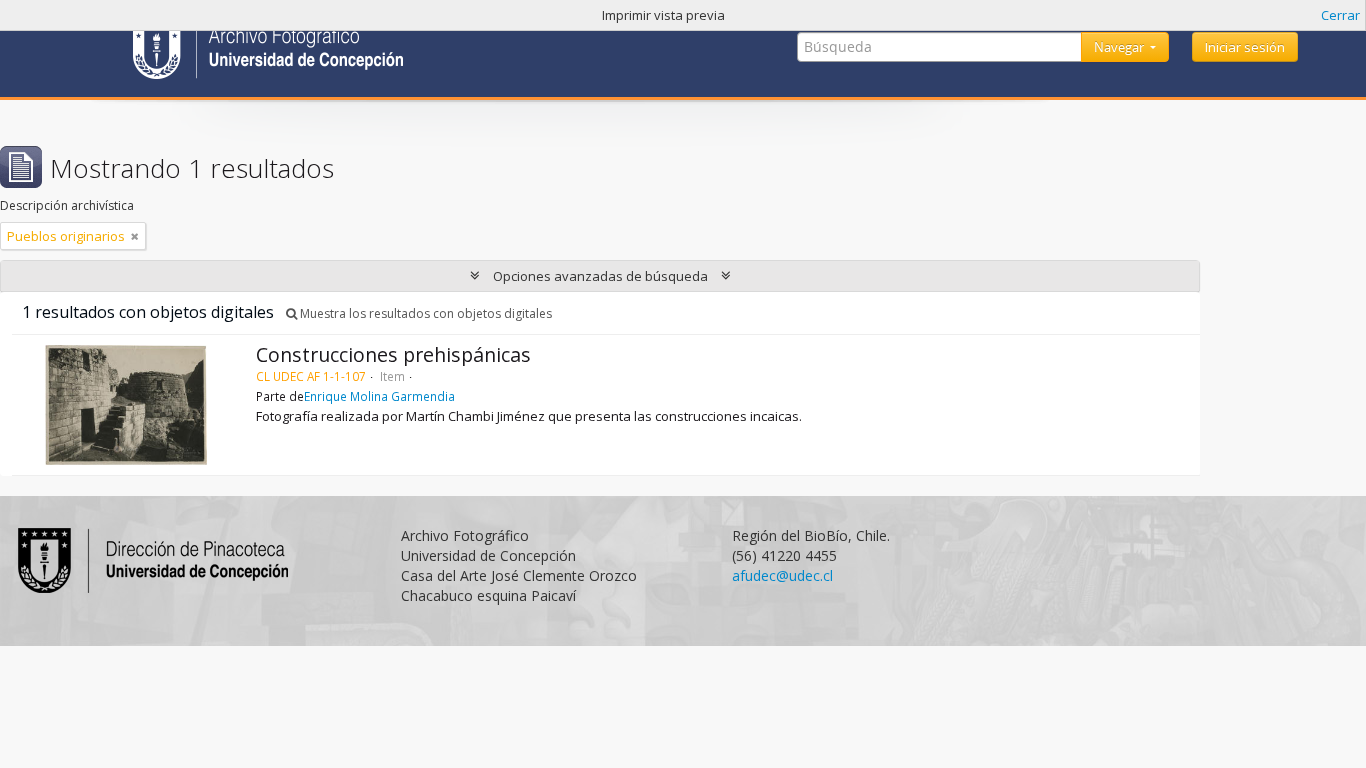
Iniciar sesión (1245, 47)
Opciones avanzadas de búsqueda (600, 276)
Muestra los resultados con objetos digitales (424, 313)
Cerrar (1340, 15)
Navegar (1120, 47)
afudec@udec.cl (782, 575)
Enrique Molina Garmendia (379, 396)
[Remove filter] (135, 236)
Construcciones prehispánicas (393, 354)
